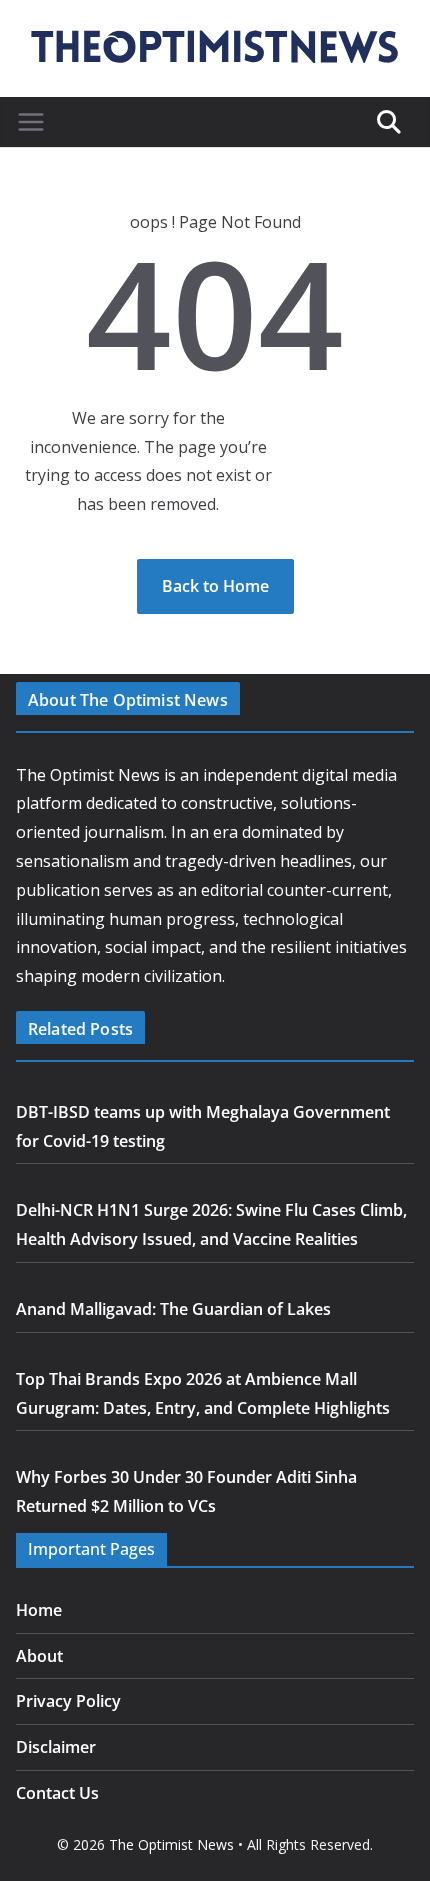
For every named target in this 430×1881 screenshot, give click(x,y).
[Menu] (31, 122)
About (39, 1656)
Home (39, 1610)
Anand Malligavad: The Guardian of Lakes (173, 1309)
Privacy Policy (68, 1701)
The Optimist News (171, 1844)
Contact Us (57, 1793)
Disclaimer (56, 1747)
